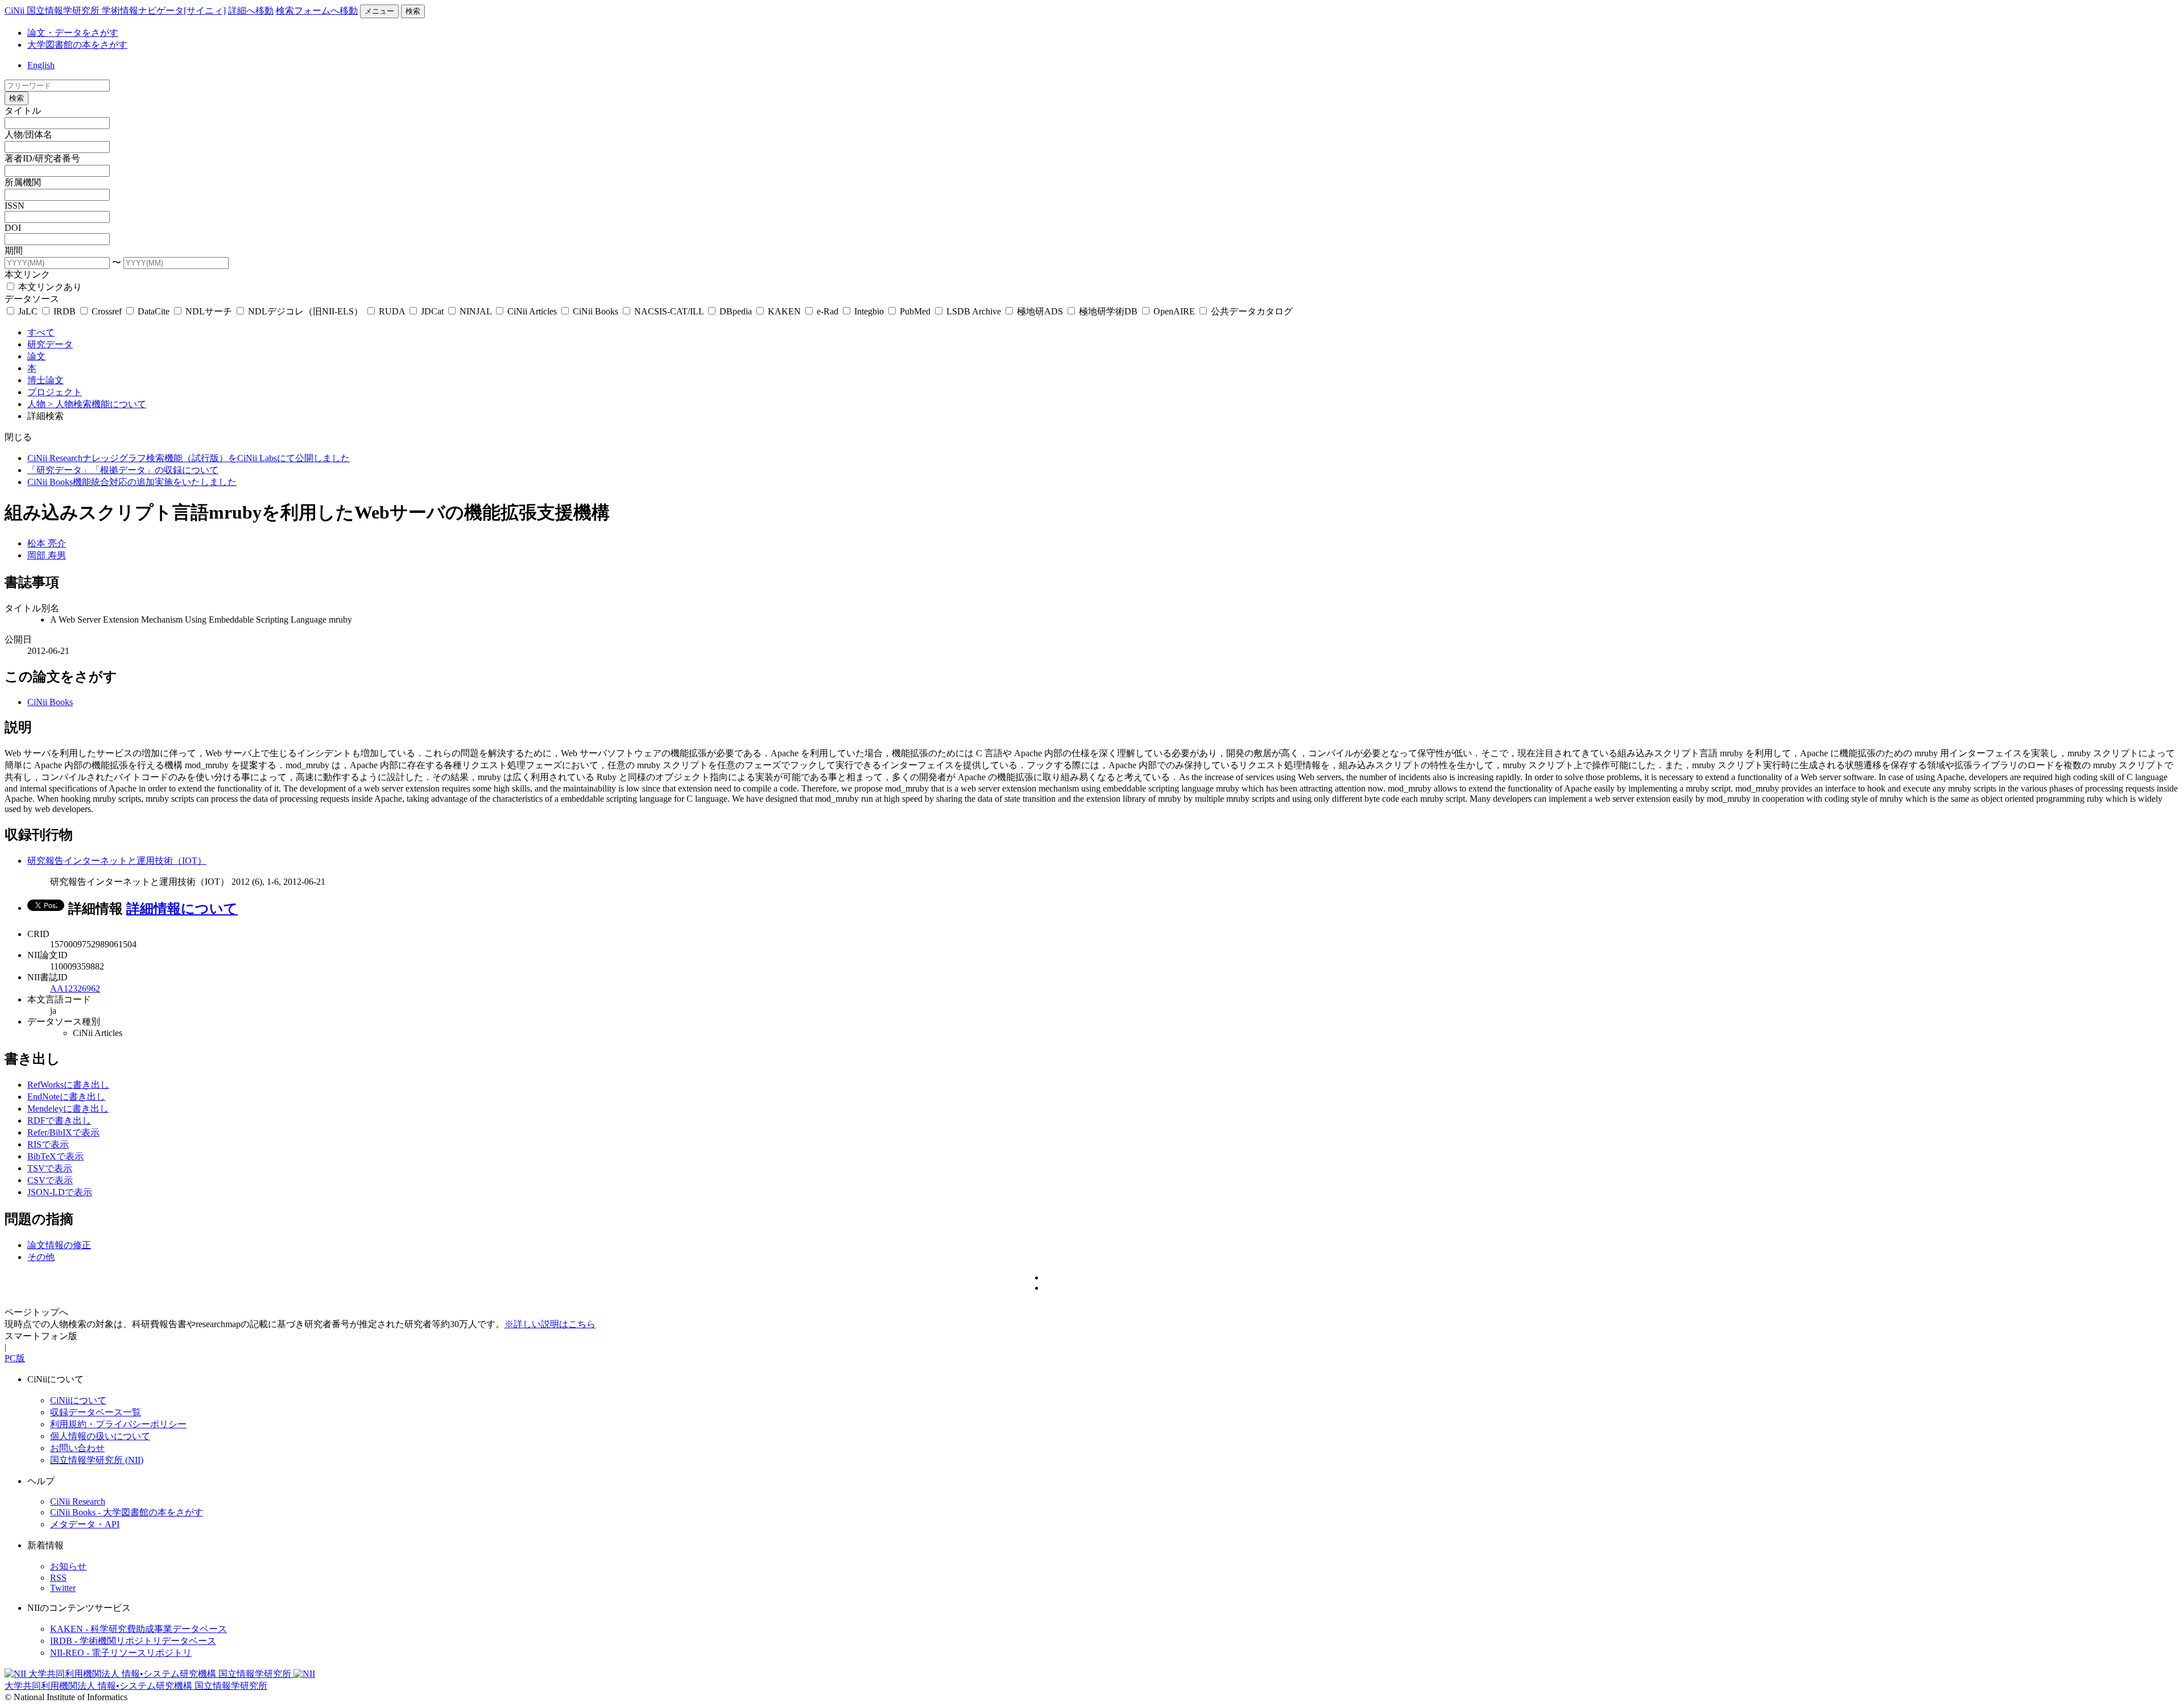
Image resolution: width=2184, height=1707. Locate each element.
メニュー (379, 11)
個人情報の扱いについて (100, 1436)
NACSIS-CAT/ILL (669, 311)
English (41, 65)
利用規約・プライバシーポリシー (118, 1424)
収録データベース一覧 (96, 1412)
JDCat (432, 311)
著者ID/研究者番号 (42, 158)
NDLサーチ (209, 311)
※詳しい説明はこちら (550, 1324)
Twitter (63, 1588)
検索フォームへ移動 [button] (317, 11)
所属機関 (23, 182)
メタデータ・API (85, 1524)
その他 (41, 1257)
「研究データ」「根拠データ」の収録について (123, 470)
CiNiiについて (78, 1400)
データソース (32, 299)
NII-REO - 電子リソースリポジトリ (121, 1653)
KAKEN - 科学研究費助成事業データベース (138, 1629)
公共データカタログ (1251, 311)
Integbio (869, 311)
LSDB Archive (974, 311)
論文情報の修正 (59, 1245)
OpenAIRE (1174, 311)
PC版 (15, 1358)
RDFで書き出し (59, 1120)
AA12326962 (75, 989)
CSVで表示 (50, 1180)
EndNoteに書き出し (66, 1097)
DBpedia (736, 311)
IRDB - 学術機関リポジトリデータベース (133, 1641)
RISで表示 (48, 1144)
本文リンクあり (49, 287)
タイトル (23, 111)
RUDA (392, 311)
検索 (413, 11)
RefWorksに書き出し (68, 1085)
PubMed (915, 311)
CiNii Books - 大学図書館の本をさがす (127, 1512)
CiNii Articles (532, 311)
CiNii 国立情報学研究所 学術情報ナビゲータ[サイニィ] (115, 11)
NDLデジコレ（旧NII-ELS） (305, 311)
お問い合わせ (77, 1448)
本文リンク (27, 274)
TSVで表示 (50, 1168)
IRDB (65, 311)
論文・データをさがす (73, 33)
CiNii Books (595, 311)
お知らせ (68, 1566)
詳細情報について (182, 909)
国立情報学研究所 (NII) (97, 1460)
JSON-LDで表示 (60, 1192)
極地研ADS (1040, 311)
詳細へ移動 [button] (251, 11)
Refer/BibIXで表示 (63, 1132)
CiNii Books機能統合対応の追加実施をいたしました (132, 482)
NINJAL (475, 311)
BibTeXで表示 (55, 1156)
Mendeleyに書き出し (68, 1109)
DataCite (154, 311)
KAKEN (784, 311)
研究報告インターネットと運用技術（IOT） (117, 861)
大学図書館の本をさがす (77, 45)
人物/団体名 (28, 134)
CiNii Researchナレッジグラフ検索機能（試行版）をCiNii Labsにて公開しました (189, 458)
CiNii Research (78, 1501)
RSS (58, 1578)
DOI (13, 228)
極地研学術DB (1108, 311)
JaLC (28, 311)
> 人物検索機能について (97, 404)
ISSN (15, 206)
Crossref (107, 311)
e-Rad (828, 311)
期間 (14, 250)
